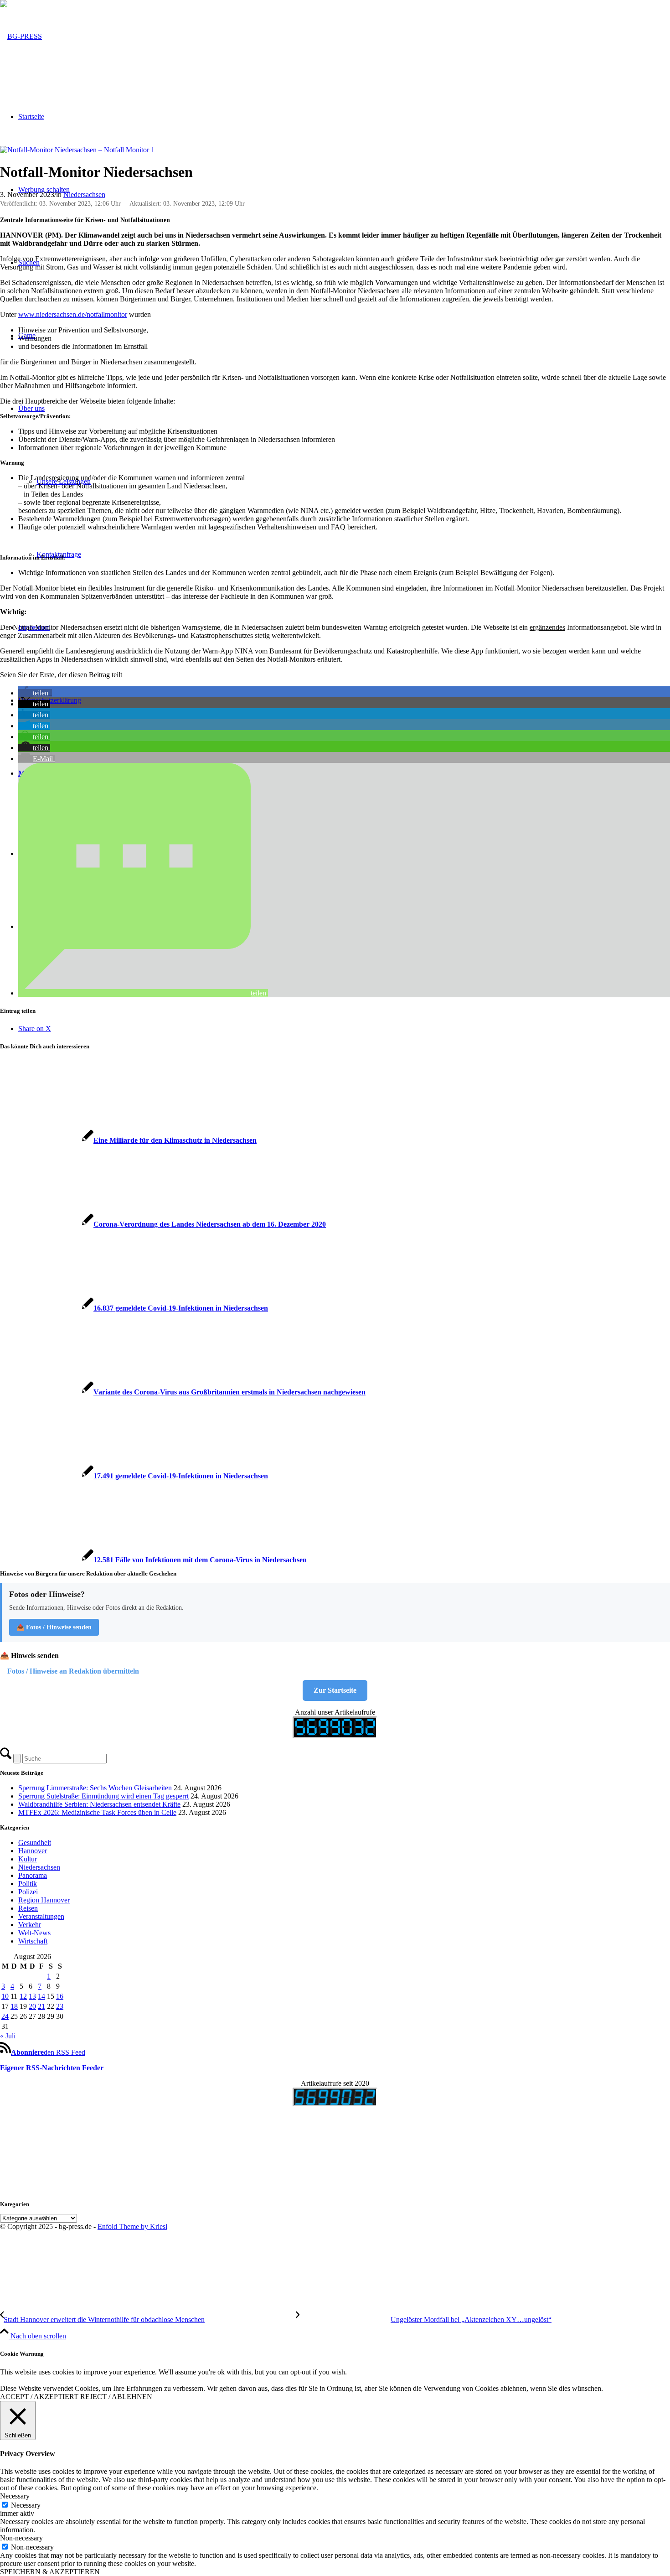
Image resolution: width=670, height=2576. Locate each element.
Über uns (31, 408)
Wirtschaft (33, 1941)
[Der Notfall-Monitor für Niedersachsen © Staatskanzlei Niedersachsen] (77, 150)
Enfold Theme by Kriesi (132, 2226)
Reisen (28, 1908)
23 (60, 2006)
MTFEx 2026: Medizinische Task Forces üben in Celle (97, 1812)
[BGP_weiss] (21, 36)
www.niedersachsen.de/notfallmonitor (73, 314)
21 (41, 2006)
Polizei (28, 1892)
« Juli (8, 2036)
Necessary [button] (15, 2496)
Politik (28, 1884)
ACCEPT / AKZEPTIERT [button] (39, 2397)
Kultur (28, 1859)
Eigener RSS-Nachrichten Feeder (52, 2068)
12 (23, 1996)
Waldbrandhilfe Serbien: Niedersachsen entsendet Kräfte (99, 1804)
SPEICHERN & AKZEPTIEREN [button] (50, 2572)
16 (60, 1996)
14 (41, 1996)
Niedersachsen (84, 194)
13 (32, 1996)
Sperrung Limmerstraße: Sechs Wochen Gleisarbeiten (95, 1788)
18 (14, 2006)
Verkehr (30, 1925)
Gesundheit (35, 1843)
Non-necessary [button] (21, 2538)
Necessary (26, 2505)
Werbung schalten (44, 189)
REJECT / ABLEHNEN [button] (116, 2397)
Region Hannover (44, 1900)
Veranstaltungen (41, 1916)
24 (5, 2016)
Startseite (31, 117)
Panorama (33, 1875)
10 (5, 1996)
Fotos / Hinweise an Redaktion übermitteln (73, 1671)
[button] (35, 693)
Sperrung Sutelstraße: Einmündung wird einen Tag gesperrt (103, 1796)
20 (32, 2006)
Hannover (33, 1851)
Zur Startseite (335, 1690)
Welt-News (34, 1933)
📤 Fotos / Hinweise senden (54, 1627)
